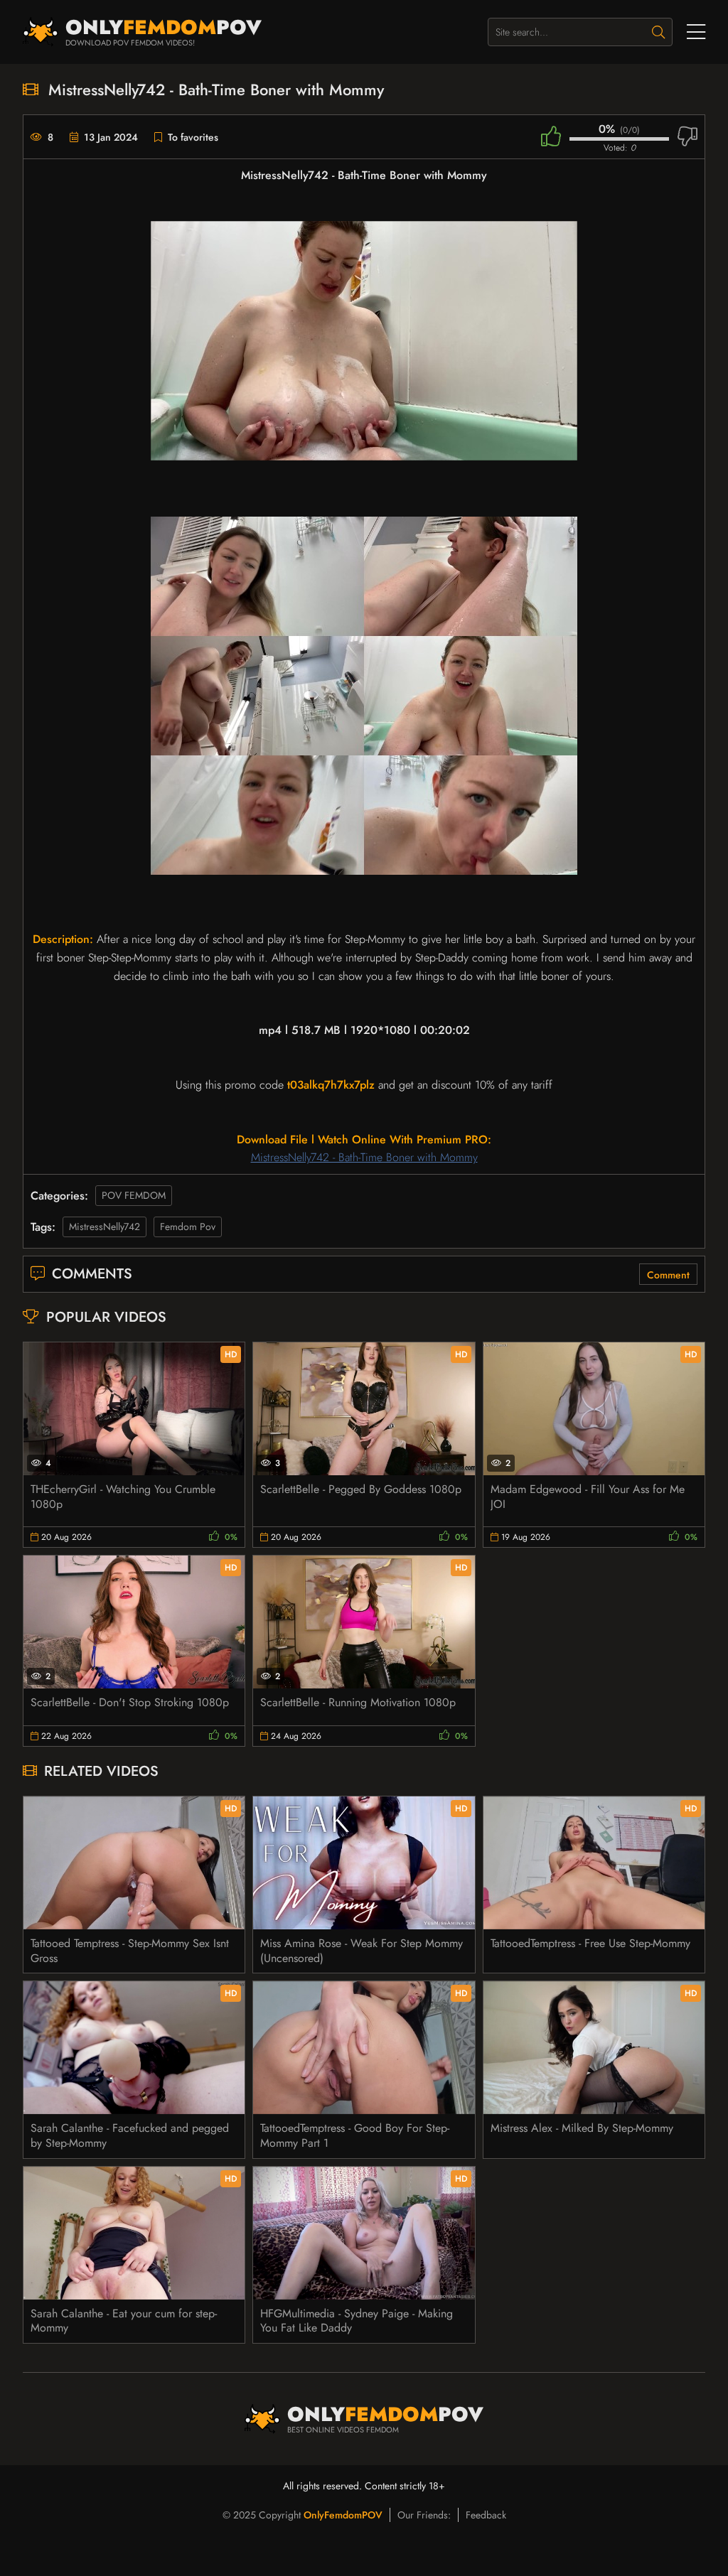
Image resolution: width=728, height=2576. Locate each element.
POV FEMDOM (134, 1195)
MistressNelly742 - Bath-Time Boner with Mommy (364, 1157)
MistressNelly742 (105, 1227)
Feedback (486, 2515)
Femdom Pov (188, 1227)
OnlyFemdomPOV (343, 2515)
